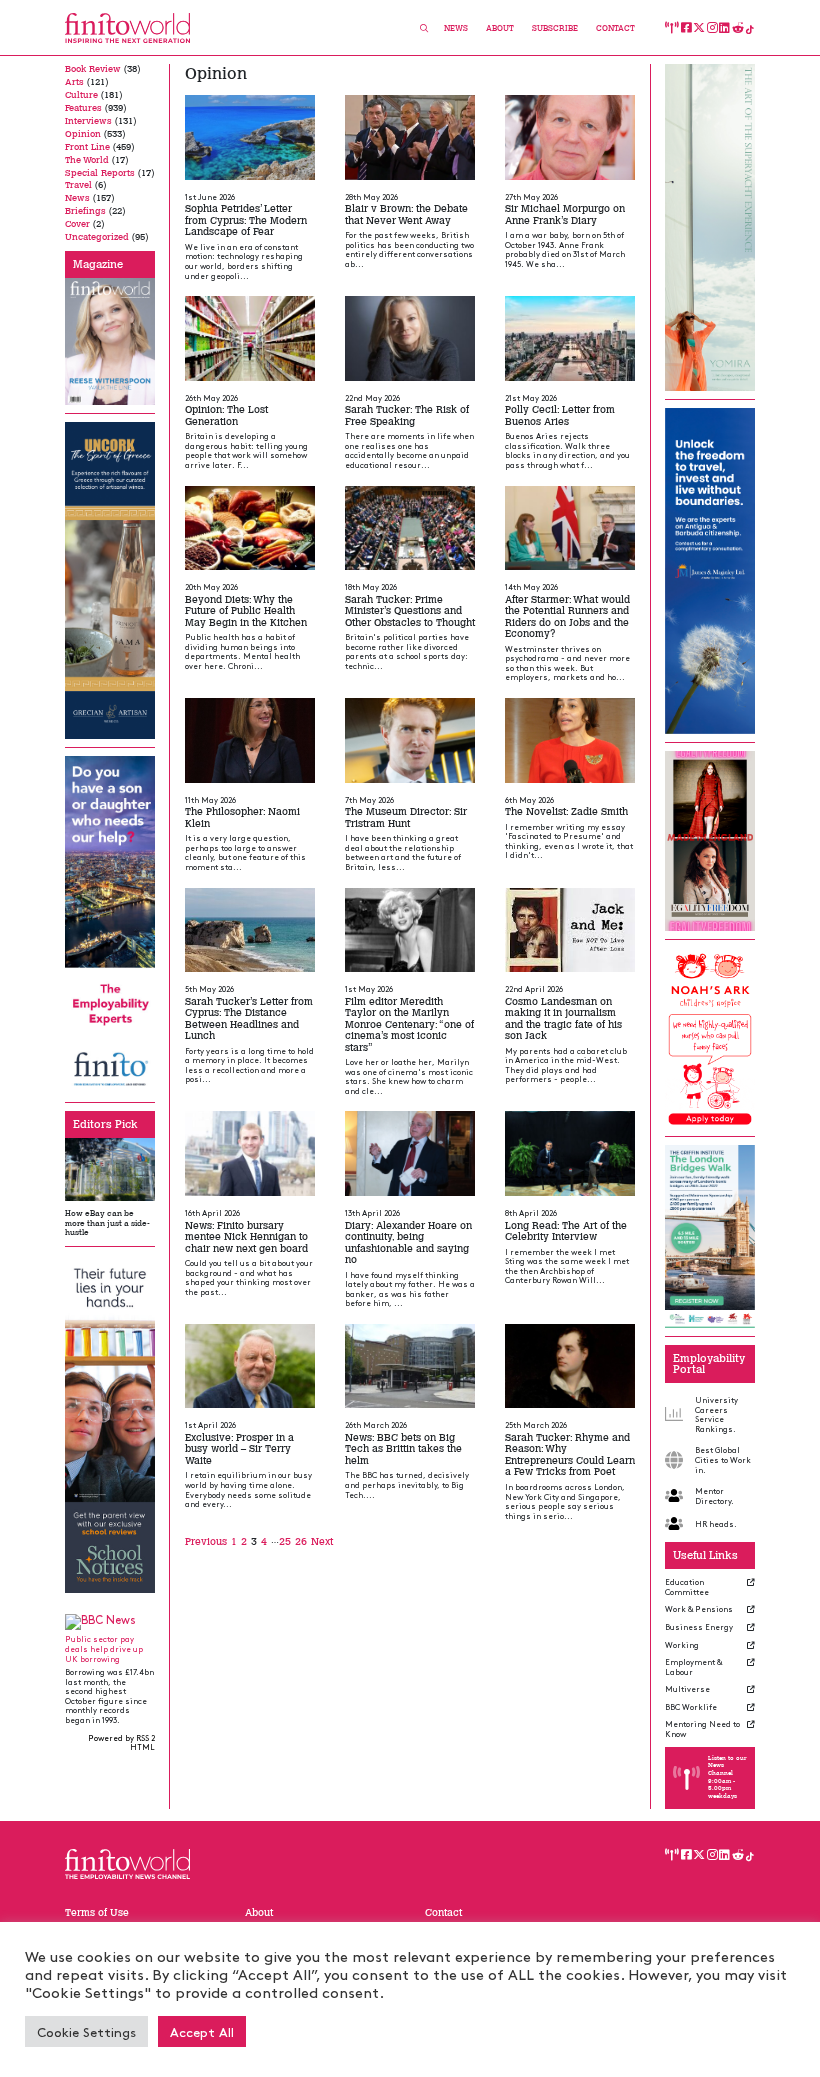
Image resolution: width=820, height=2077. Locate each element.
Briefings (85, 211)
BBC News (108, 1619)
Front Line (87, 147)
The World (87, 160)
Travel (78, 185)
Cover (77, 224)
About (500, 28)
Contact (615, 28)
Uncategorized (97, 237)
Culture (81, 95)
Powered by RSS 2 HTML (121, 1742)
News (456, 28)
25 (285, 1541)
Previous (206, 1541)
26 (301, 1541)
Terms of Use (97, 1912)
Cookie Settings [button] (86, 2031)
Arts (74, 82)
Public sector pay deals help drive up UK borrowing (104, 1648)
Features (83, 108)
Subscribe (555, 28)
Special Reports (100, 173)
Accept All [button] (202, 2031)
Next (322, 1541)
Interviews (88, 121)
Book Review (93, 69)
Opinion (83, 134)
